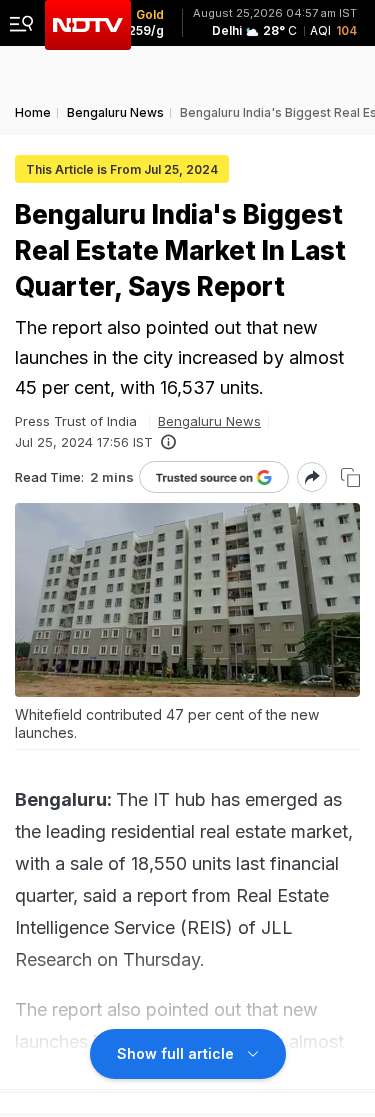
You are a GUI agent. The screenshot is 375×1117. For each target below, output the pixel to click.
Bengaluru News (209, 421)
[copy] (350, 477)
